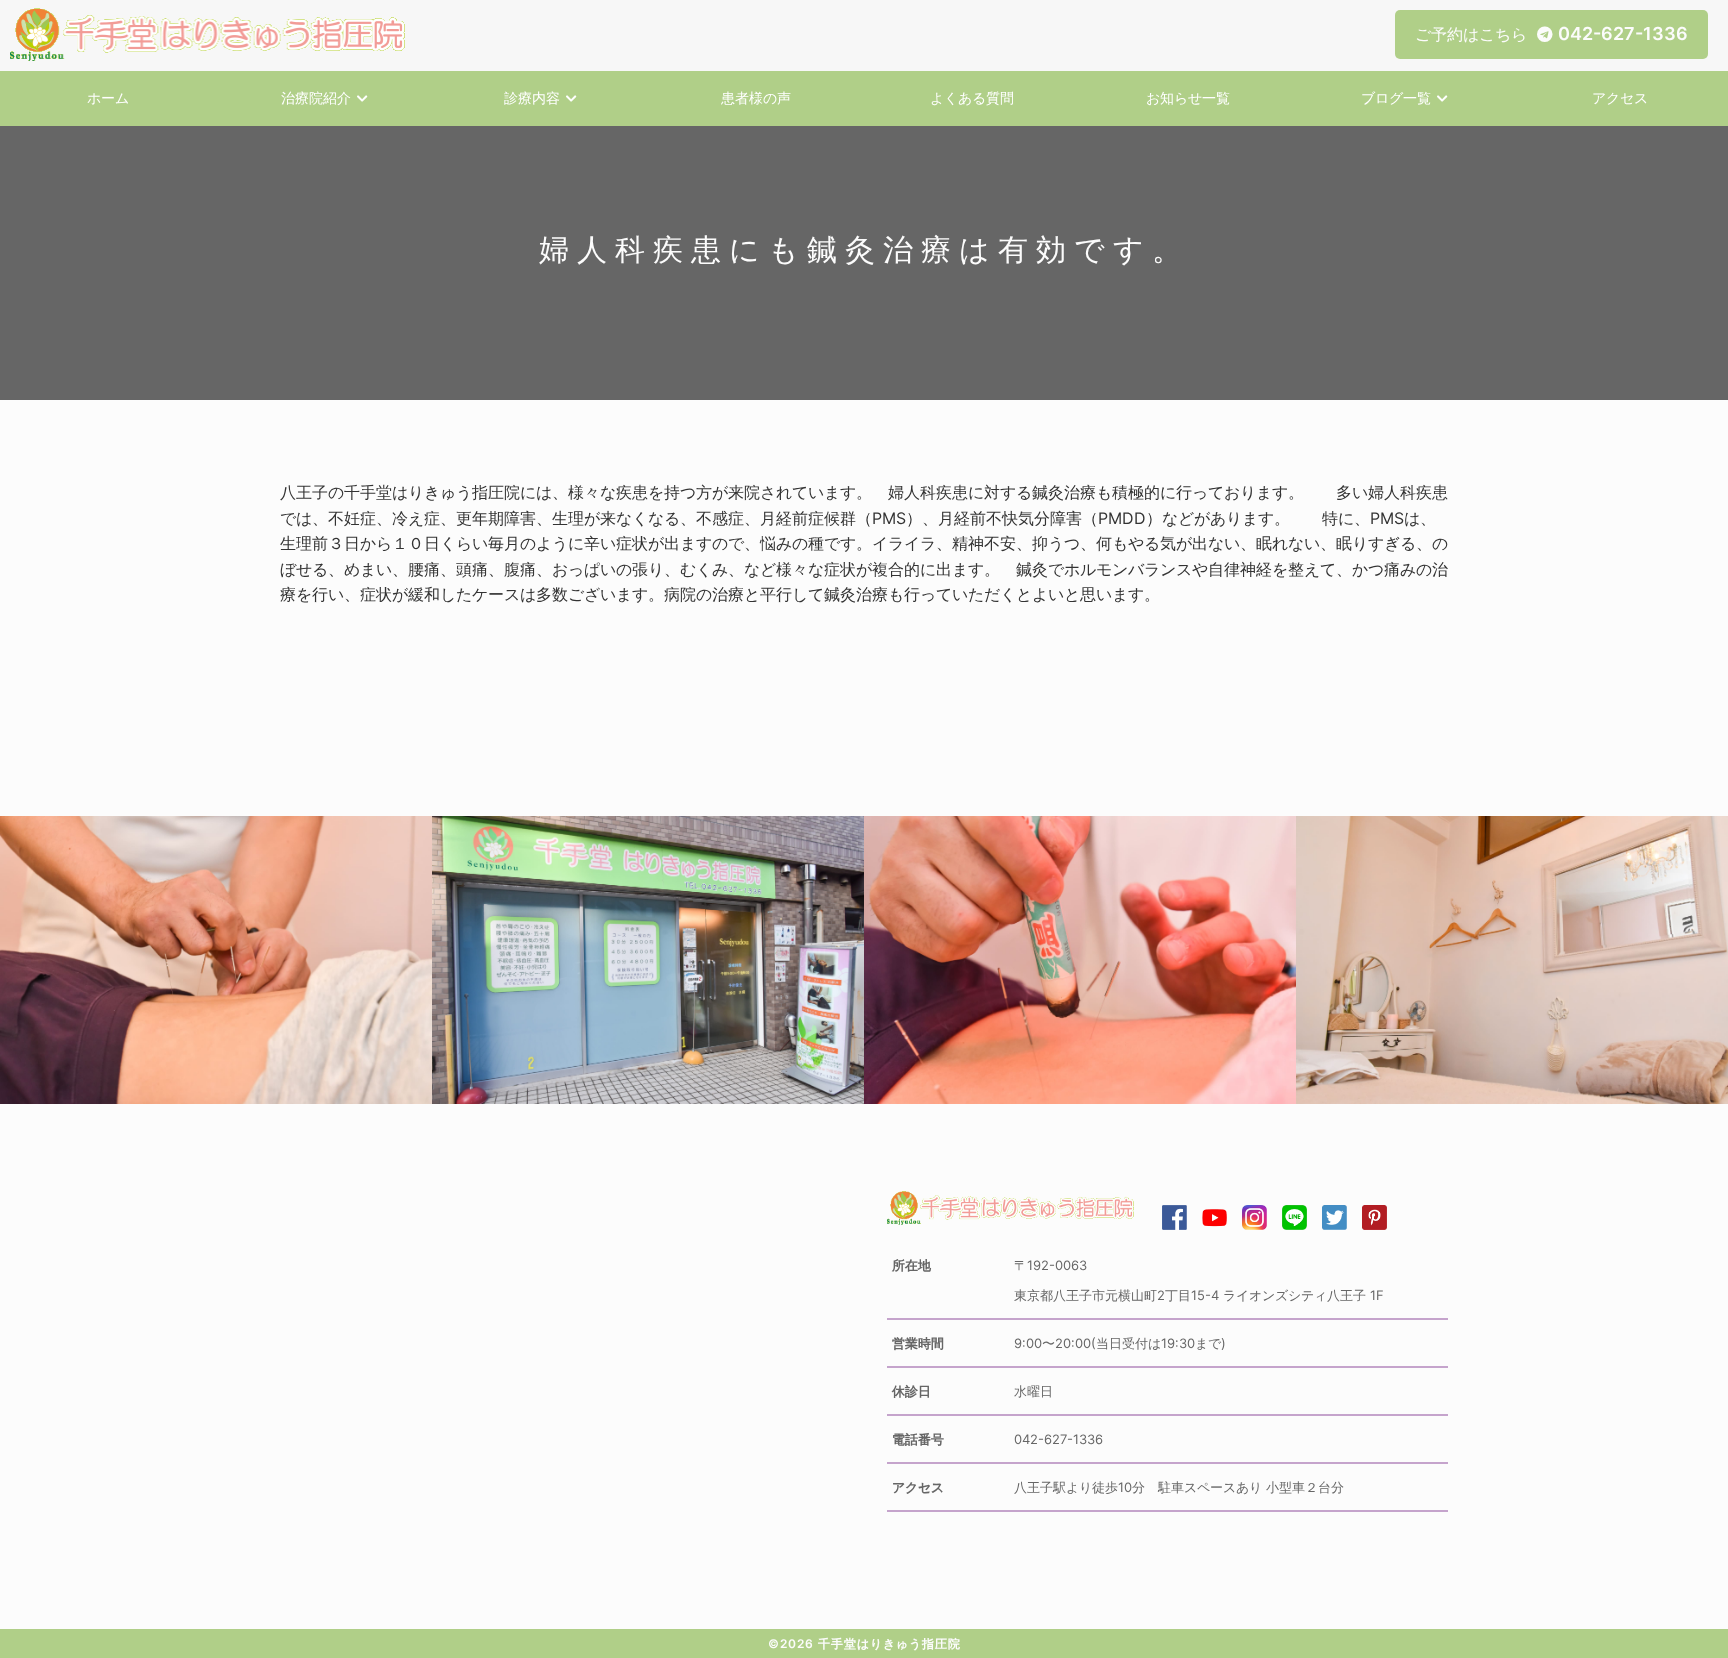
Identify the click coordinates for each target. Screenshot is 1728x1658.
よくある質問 (972, 97)
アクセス (1620, 97)
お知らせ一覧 (1188, 97)
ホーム (108, 97)
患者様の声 (756, 97)
